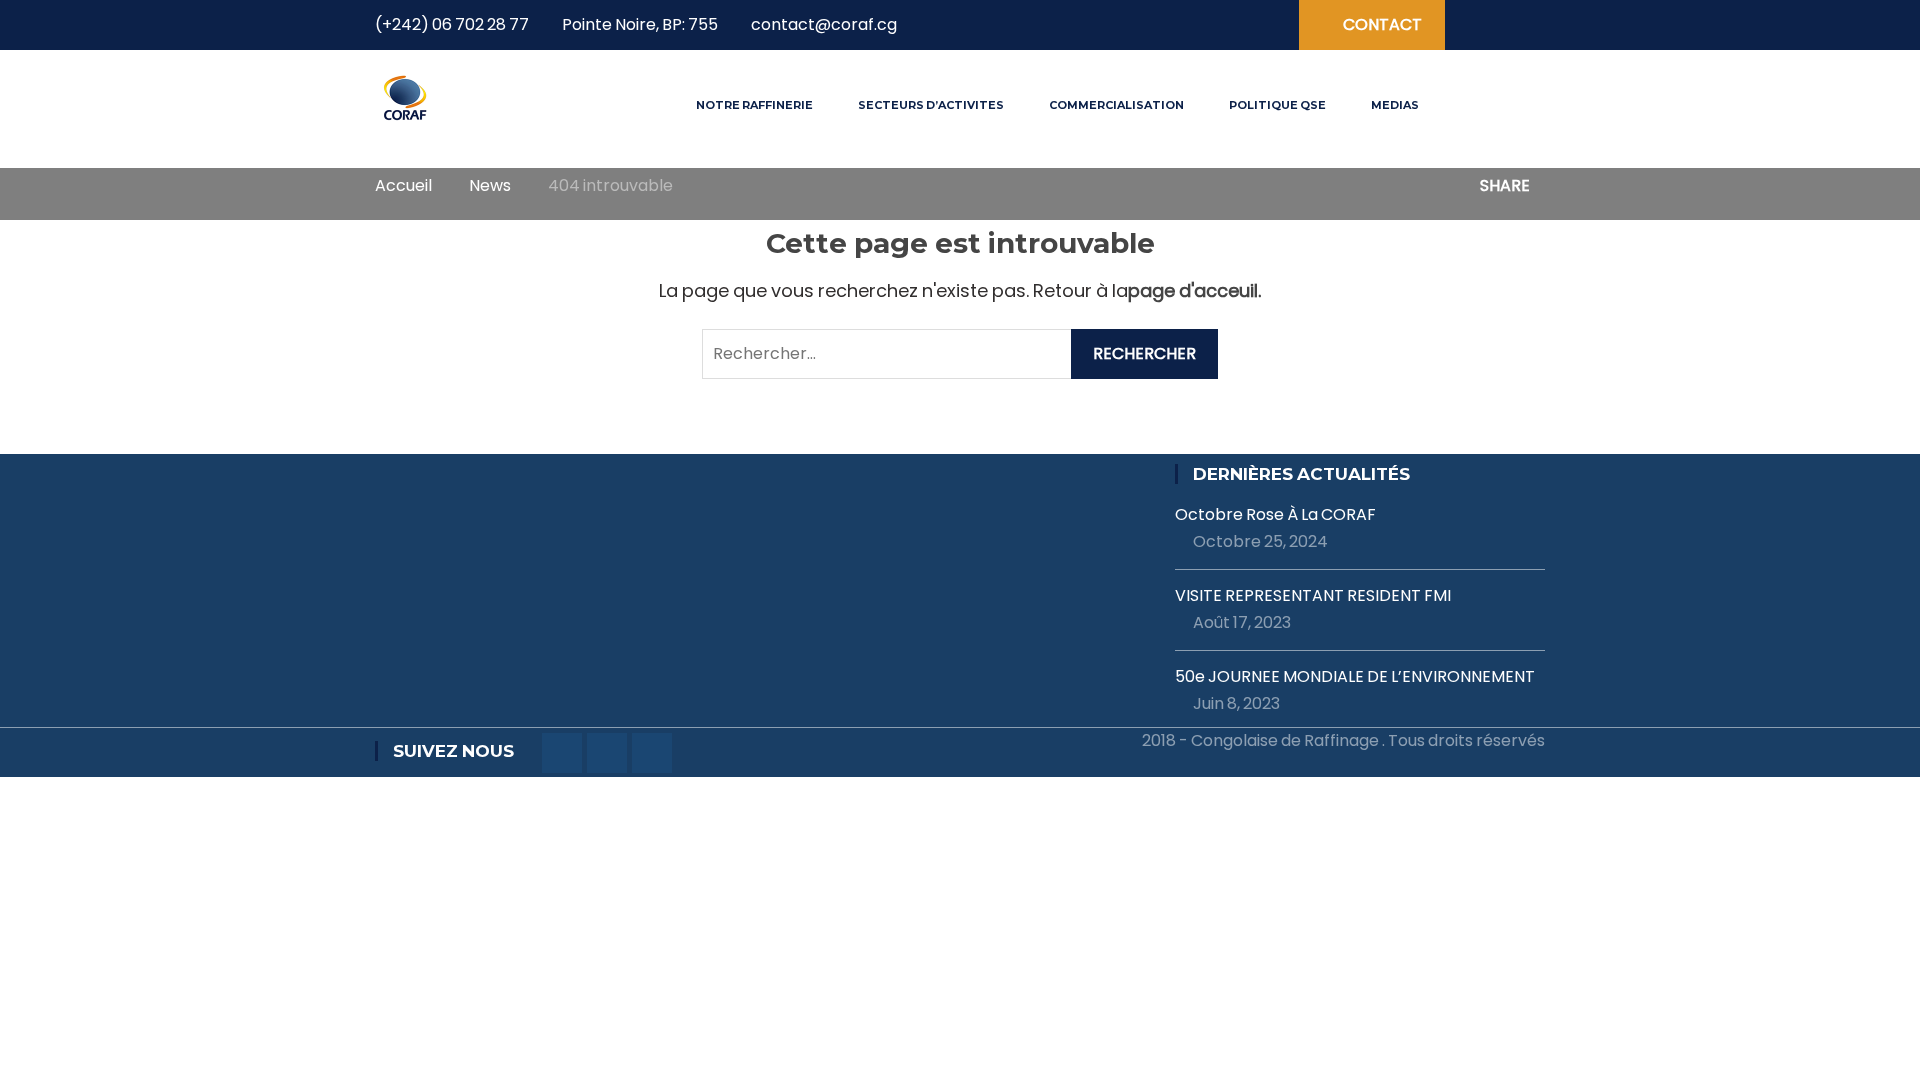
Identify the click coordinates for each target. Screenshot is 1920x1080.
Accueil (403, 185)
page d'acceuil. (1194, 290)
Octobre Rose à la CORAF (1275, 515)
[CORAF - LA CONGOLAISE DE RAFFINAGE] (406, 96)
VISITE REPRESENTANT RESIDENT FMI (1313, 596)
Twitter (1194, 26)
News (490, 185)
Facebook (1160, 26)
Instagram (1228, 26)
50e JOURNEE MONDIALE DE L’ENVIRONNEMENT (1355, 677)
